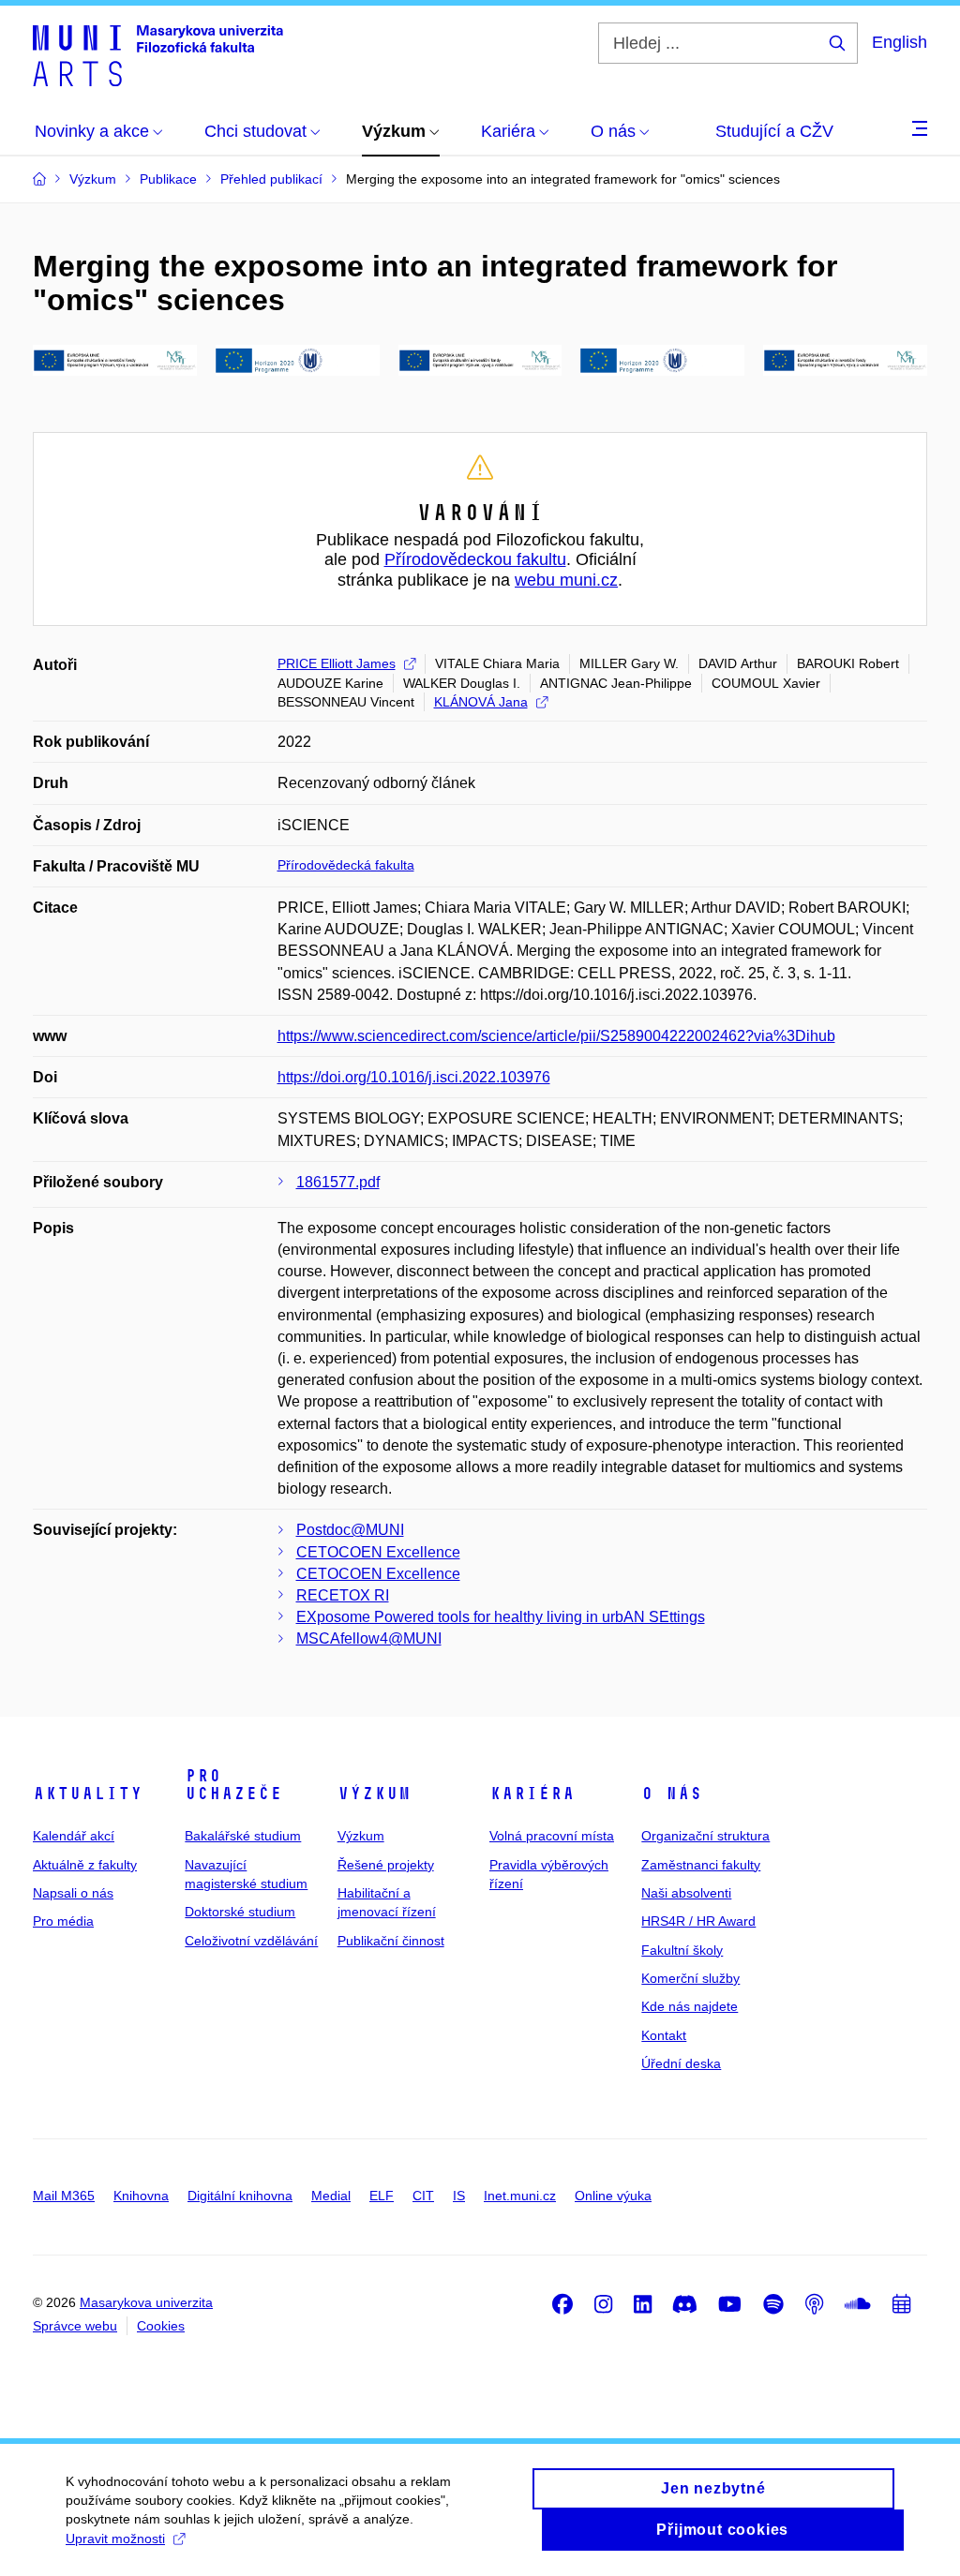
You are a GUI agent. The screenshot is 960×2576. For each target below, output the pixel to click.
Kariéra (532, 1794)
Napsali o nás (73, 1893)
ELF (382, 2196)
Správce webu (75, 2326)
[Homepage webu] (158, 54)
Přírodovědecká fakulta (346, 865)
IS (459, 2196)
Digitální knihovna (240, 2196)
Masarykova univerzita (146, 2302)
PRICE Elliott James (337, 663)
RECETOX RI (343, 1595)
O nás (672, 1794)
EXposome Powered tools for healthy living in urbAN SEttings (501, 1617)
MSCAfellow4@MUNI (369, 1638)
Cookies (161, 2326)
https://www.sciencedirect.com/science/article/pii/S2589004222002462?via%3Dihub (556, 1036)
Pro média (63, 1921)
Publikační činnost (391, 1941)
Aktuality (88, 1794)
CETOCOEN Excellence (378, 1552)
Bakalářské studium (243, 1836)
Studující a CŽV (774, 131)
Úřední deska (681, 2063)
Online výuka (613, 2196)
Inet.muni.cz (520, 2196)
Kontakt (664, 2035)
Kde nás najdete (690, 2006)
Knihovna (141, 2196)
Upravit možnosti (115, 2539)
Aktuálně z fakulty (85, 1865)
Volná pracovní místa (552, 1836)
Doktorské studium (240, 1912)
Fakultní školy (682, 1950)
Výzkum (374, 1794)
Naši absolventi (686, 1893)
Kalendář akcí (74, 1836)
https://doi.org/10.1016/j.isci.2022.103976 (414, 1077)
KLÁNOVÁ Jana (481, 702)
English (900, 42)
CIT (423, 2196)
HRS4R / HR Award (698, 1921)
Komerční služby (690, 1978)
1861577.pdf (338, 1182)
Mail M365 (64, 2196)
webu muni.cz (566, 580)
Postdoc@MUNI (350, 1530)
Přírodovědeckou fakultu (475, 559)
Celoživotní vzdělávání (251, 1941)
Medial (331, 2196)
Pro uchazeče (233, 1785)
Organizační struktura (705, 1836)
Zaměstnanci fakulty (701, 1865)
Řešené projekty (386, 1865)
